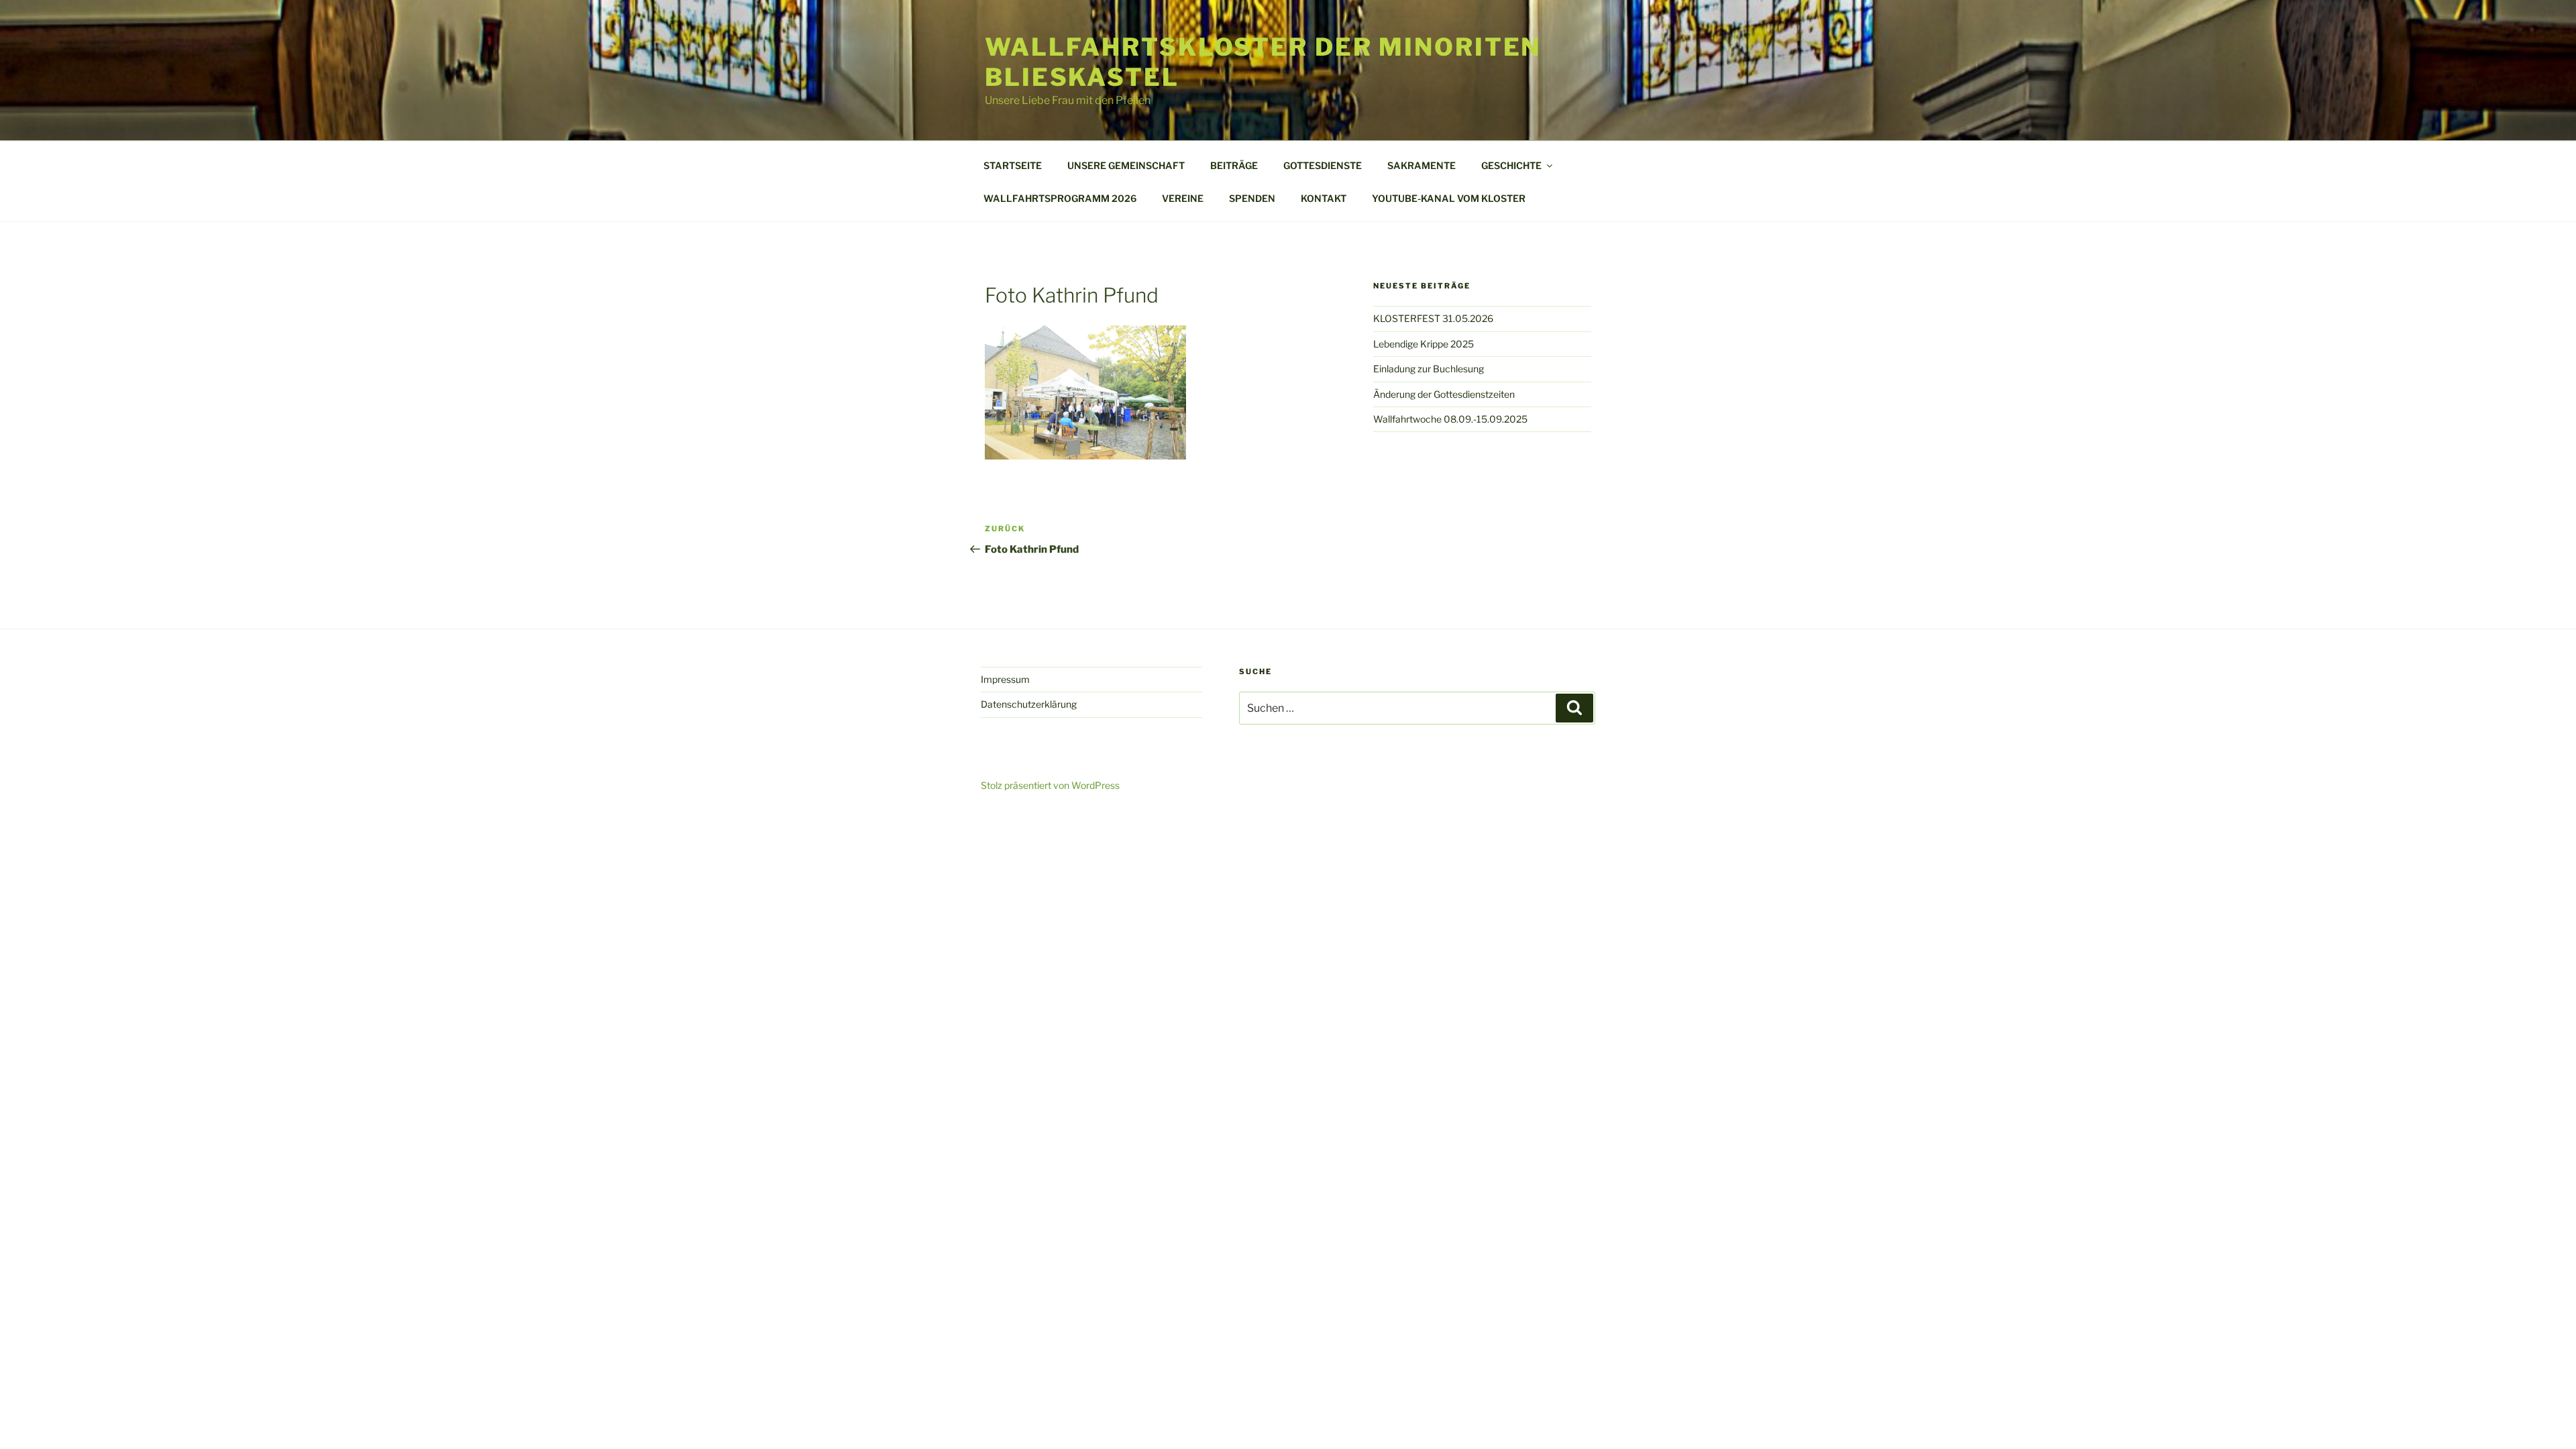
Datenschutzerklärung (1029, 704)
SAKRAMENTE (1421, 165)
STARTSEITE (1013, 165)
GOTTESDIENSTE (1323, 165)
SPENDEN (1252, 198)
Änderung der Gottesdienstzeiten (1444, 394)
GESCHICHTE (1511, 165)
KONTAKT (1324, 198)
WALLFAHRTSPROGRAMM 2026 (1060, 198)
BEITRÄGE (1234, 165)
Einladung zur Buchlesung (1429, 369)
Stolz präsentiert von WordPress (1050, 785)
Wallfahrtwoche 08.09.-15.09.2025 (1450, 419)
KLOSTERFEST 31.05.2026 (1433, 318)
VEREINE (1183, 198)
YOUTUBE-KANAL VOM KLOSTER (1449, 198)
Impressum (1005, 679)
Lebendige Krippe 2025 (1424, 344)
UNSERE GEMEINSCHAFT (1126, 165)
